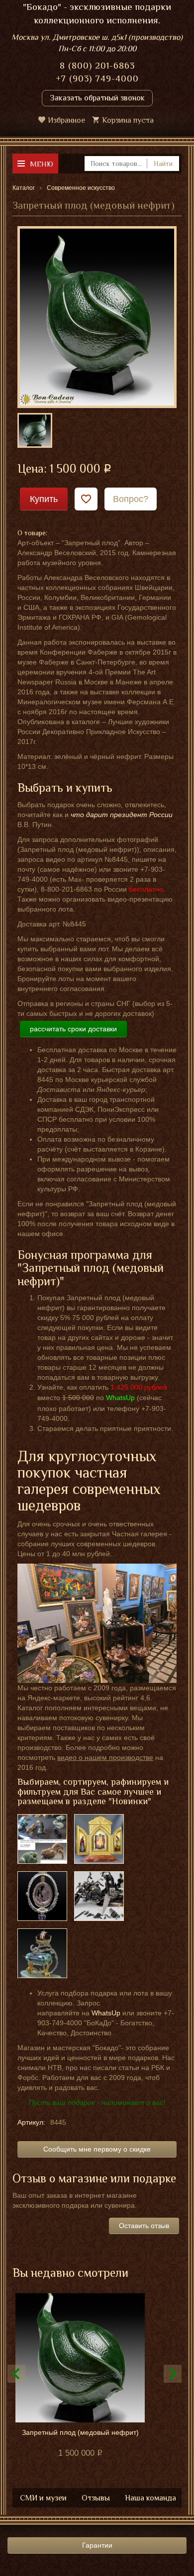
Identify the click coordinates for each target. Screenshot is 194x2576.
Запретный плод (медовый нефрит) (80, 2432)
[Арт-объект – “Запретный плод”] (35, 430)
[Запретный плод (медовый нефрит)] (97, 317)
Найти (163, 164)
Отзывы (96, 2498)
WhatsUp (106, 2013)
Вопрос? (131, 499)
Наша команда (150, 2498)
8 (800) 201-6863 (97, 66)
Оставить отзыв (144, 2226)
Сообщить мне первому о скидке (97, 2149)
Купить (44, 499)
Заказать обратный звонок (97, 98)
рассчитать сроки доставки (73, 1029)
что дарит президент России (122, 815)
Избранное (66, 120)
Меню (42, 164)
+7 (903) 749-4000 (97, 79)
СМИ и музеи (43, 2498)
